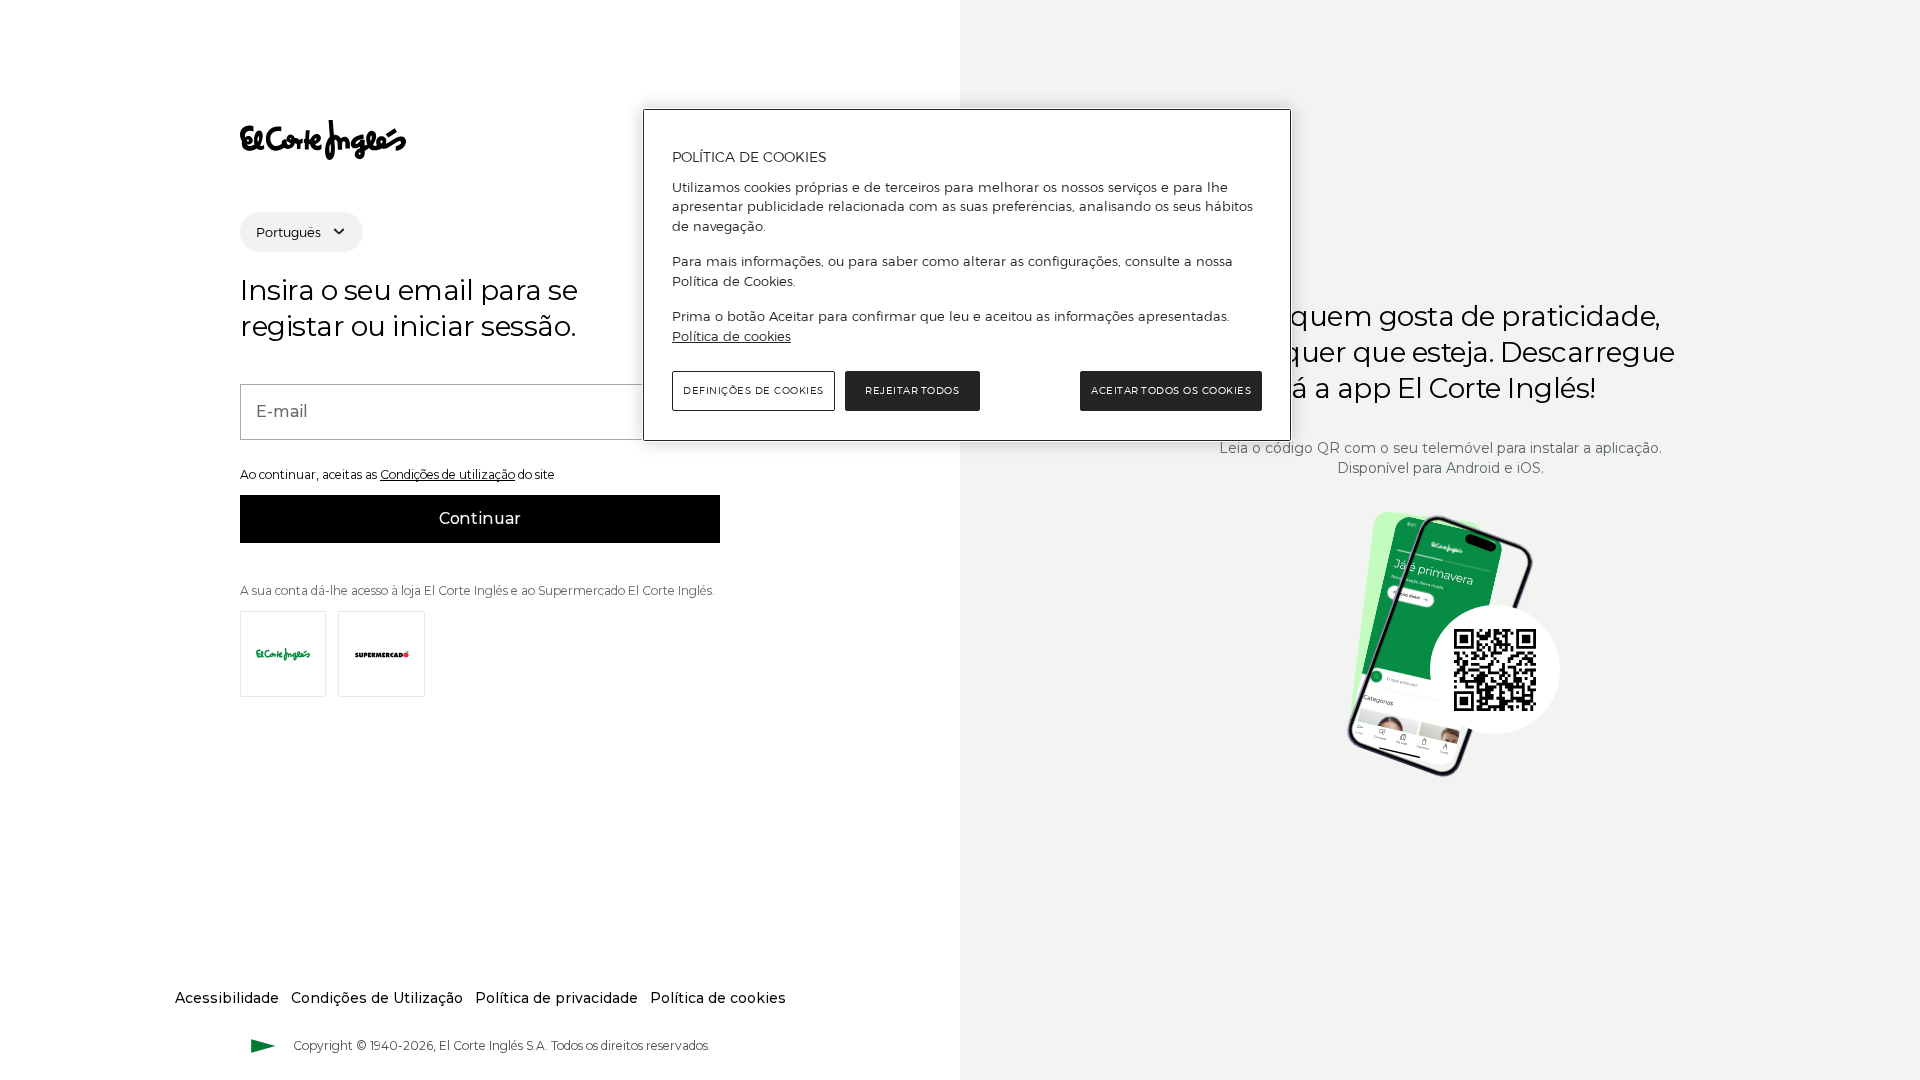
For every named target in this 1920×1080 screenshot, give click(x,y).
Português (288, 232)
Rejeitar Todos (912, 390)
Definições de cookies (753, 390)
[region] (967, 275)
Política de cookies (731, 336)
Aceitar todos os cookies (1171, 390)
